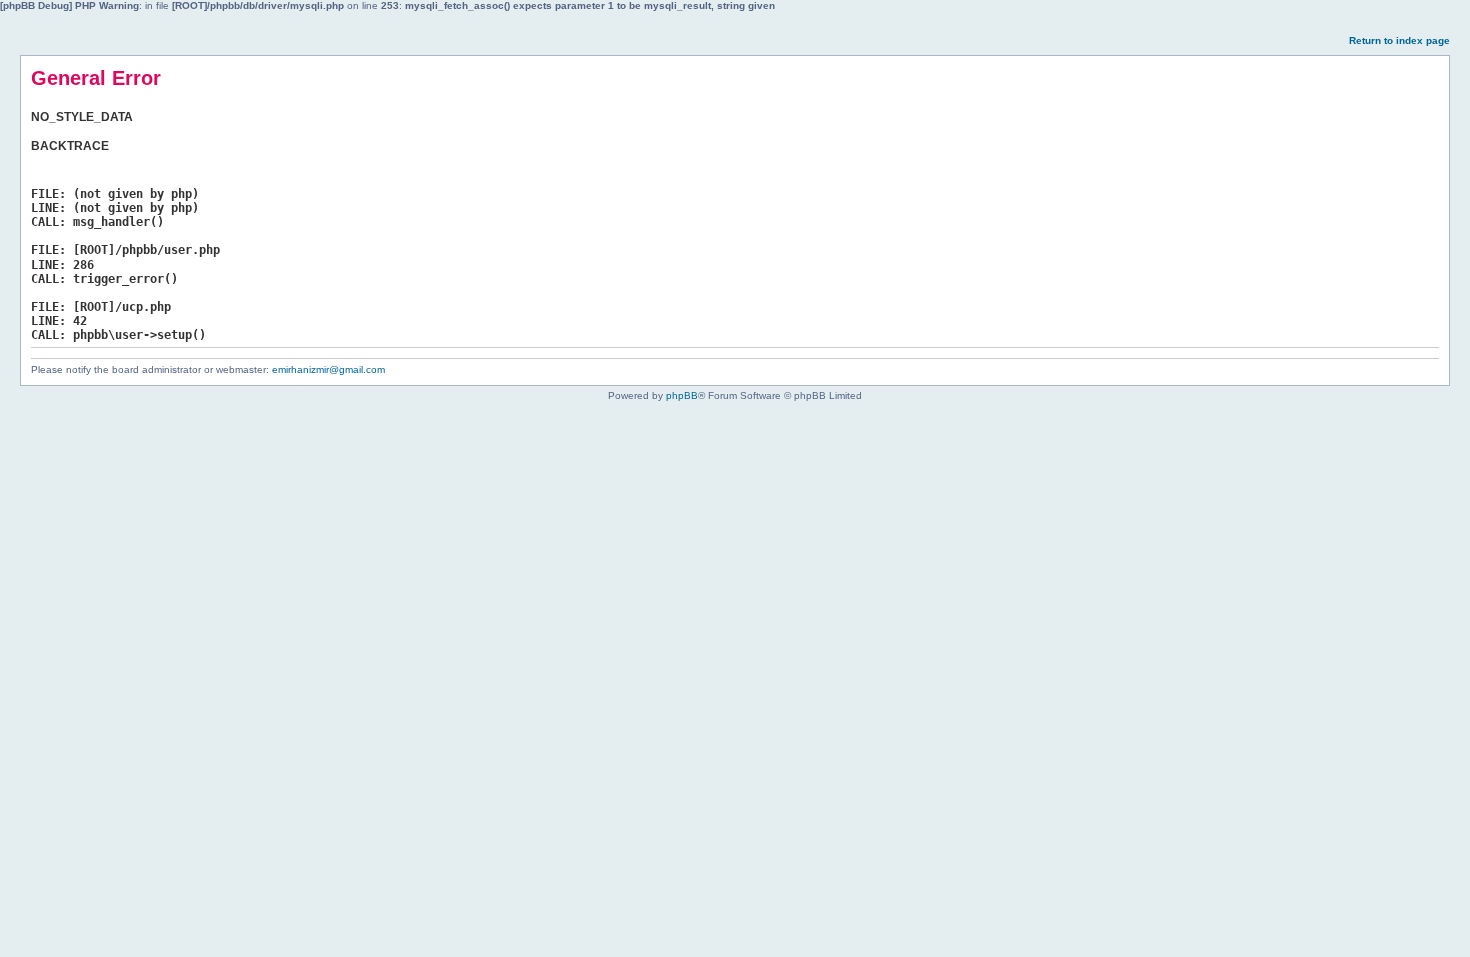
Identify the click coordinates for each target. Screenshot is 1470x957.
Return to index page (1399, 40)
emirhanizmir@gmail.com (328, 369)
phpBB (682, 395)
